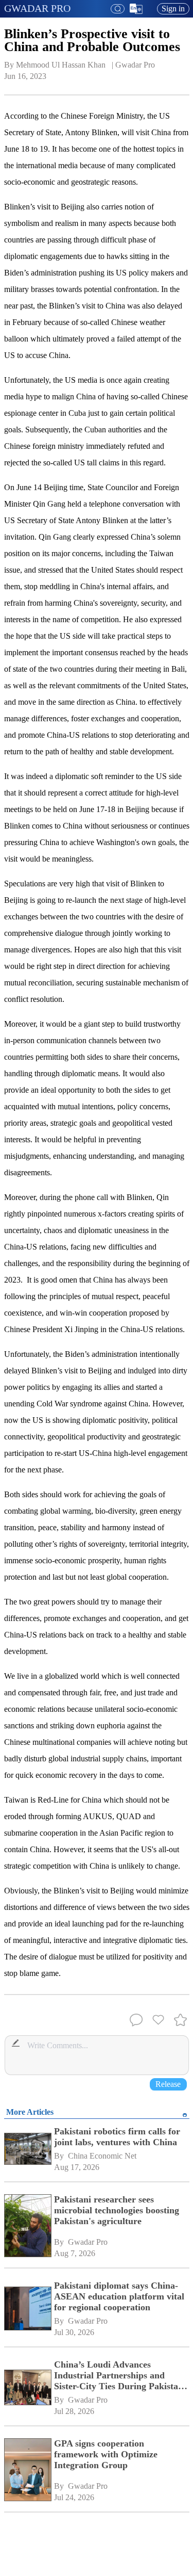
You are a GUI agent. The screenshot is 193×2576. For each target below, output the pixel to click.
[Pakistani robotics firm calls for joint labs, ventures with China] (27, 2150)
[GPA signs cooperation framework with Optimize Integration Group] (27, 2471)
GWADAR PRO (37, 8)
